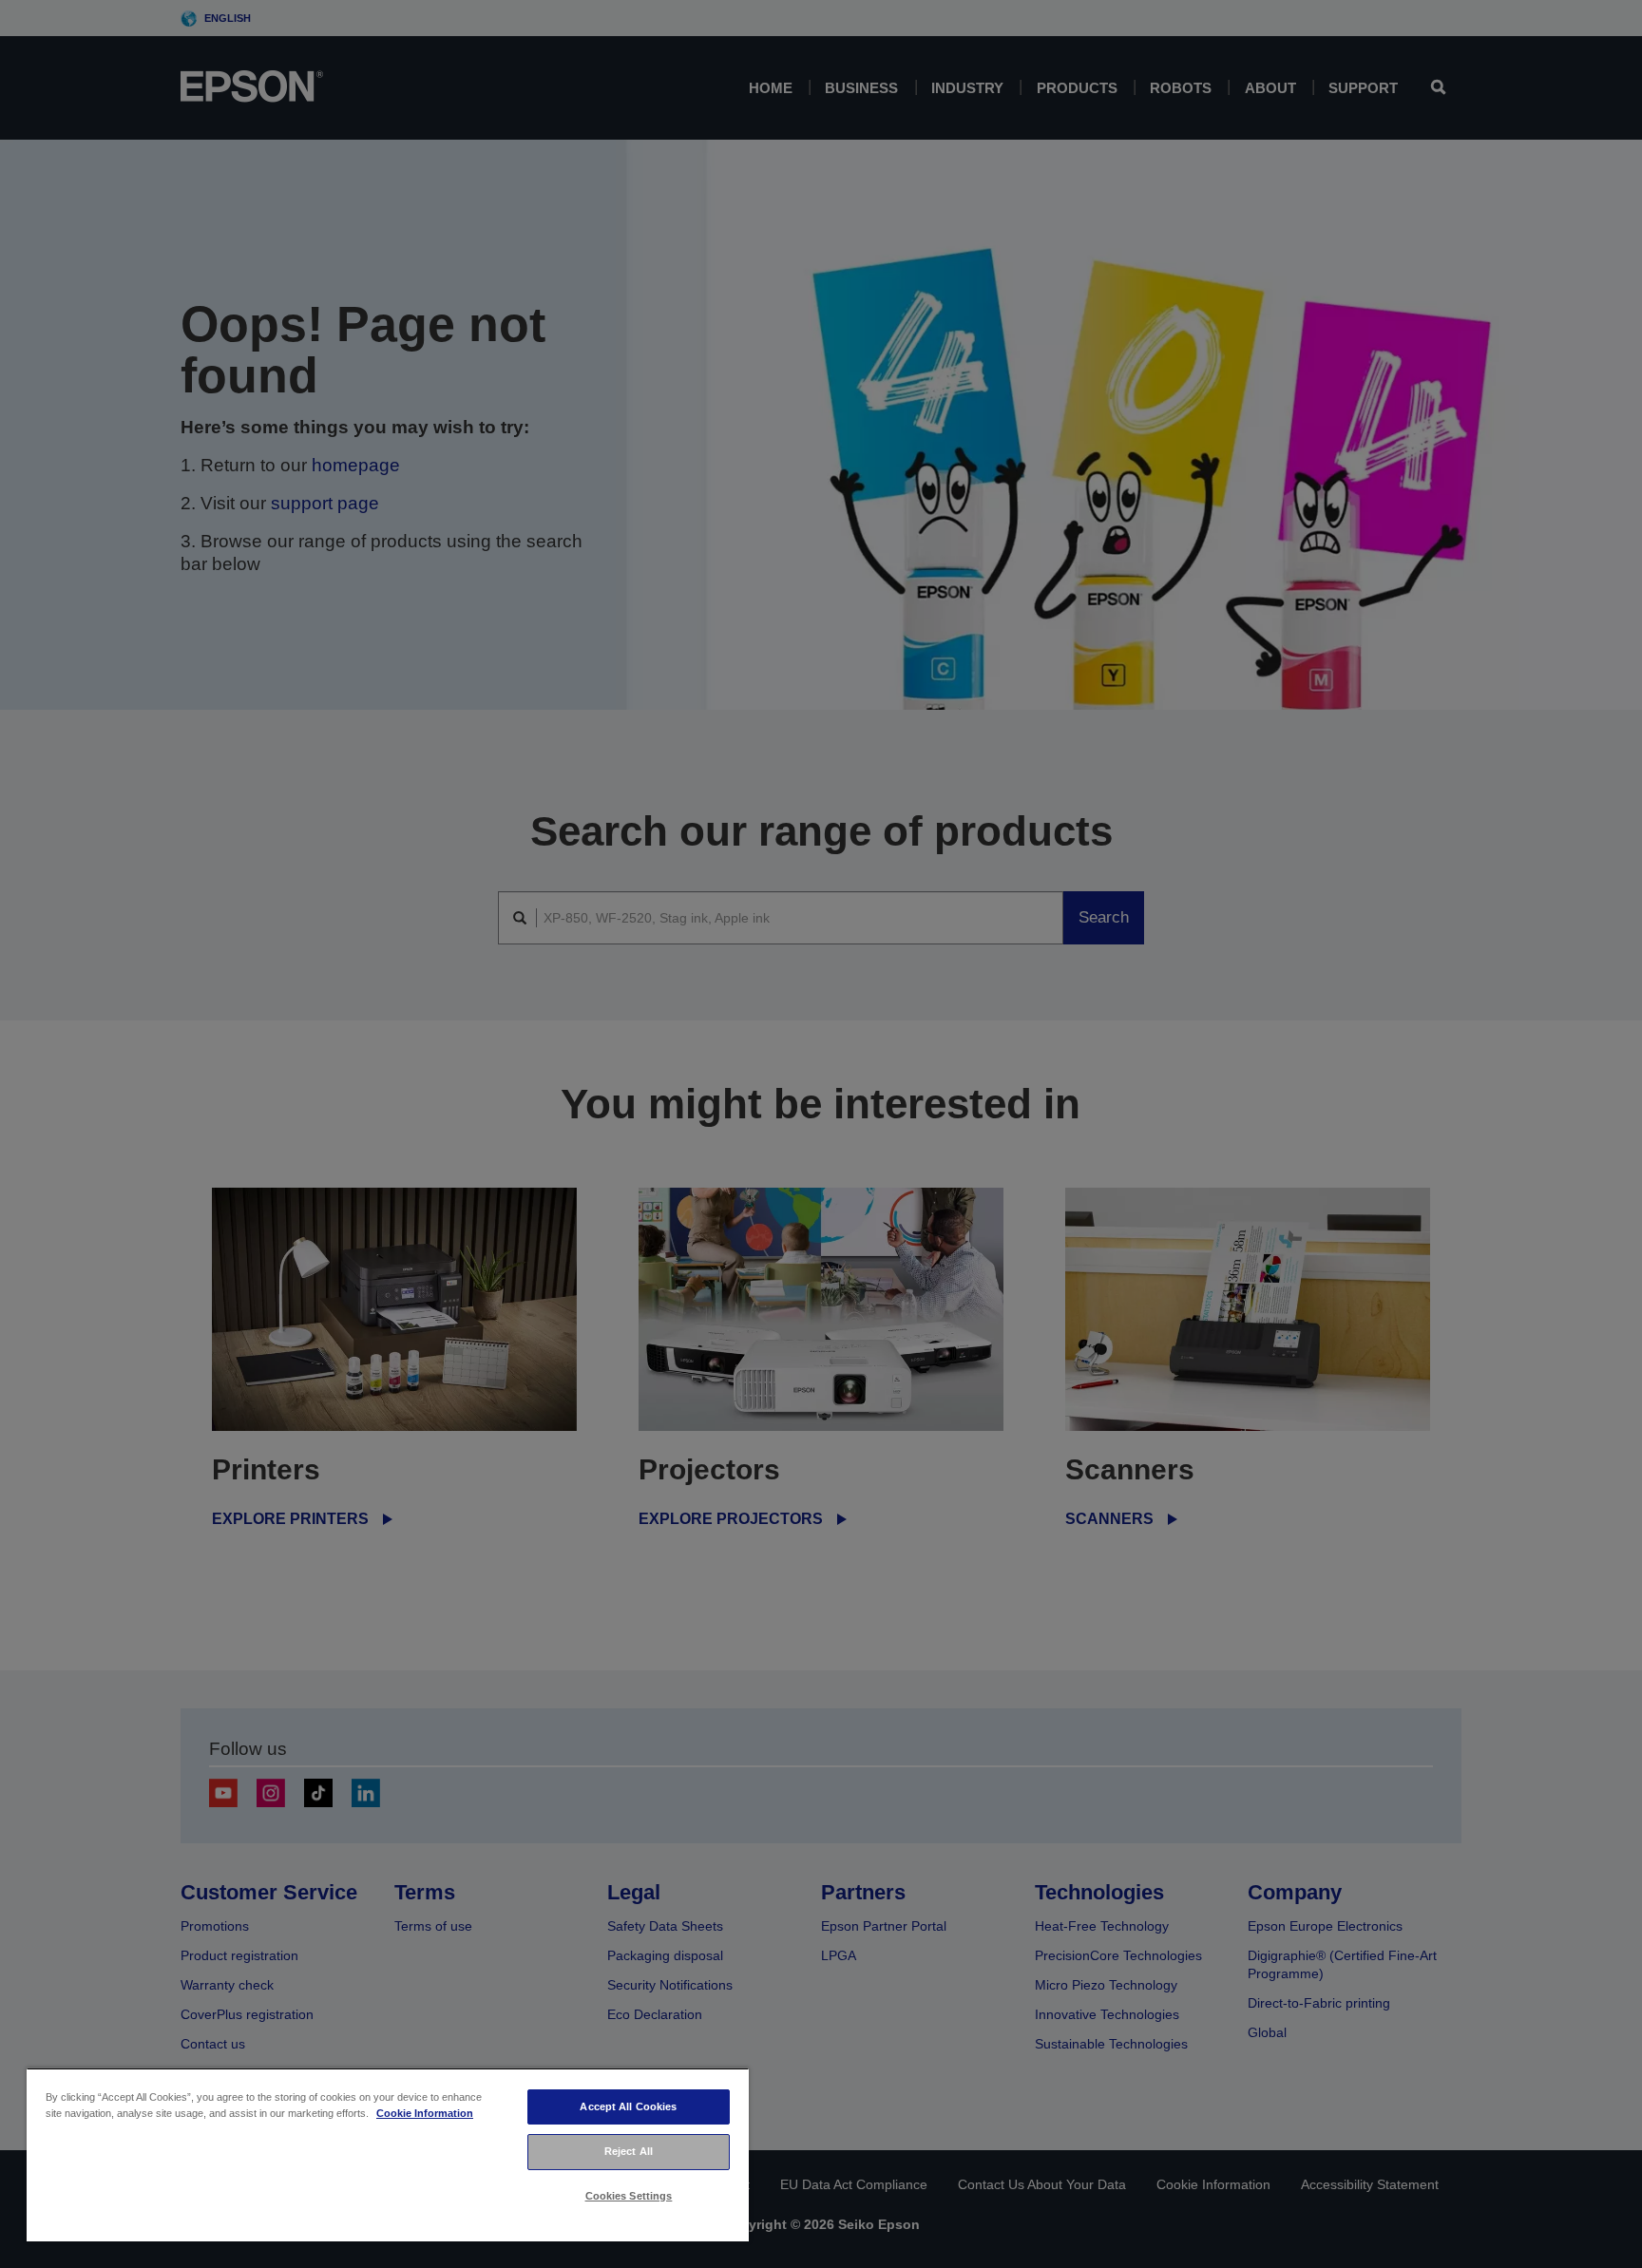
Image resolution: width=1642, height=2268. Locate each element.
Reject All (629, 2151)
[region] (388, 2154)
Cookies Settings (629, 2196)
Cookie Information (425, 2113)
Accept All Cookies (628, 2106)
